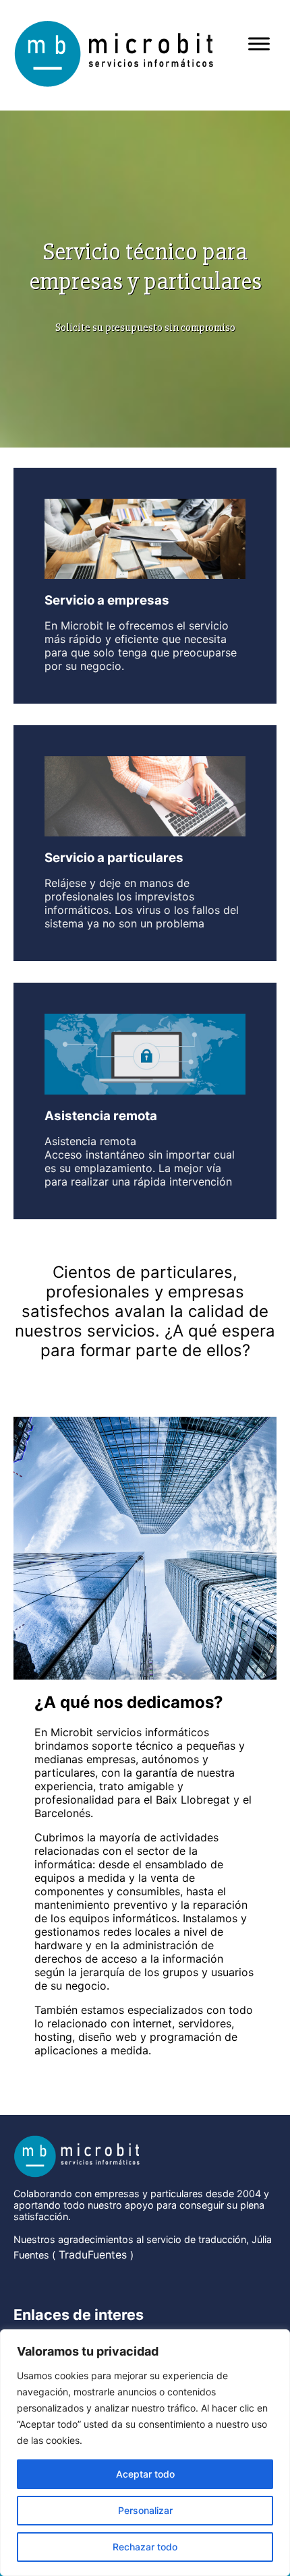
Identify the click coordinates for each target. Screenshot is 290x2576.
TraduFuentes (93, 2255)
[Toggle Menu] (259, 43)
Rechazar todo (145, 2547)
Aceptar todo (145, 2474)
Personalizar (145, 2510)
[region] (145, 2453)
